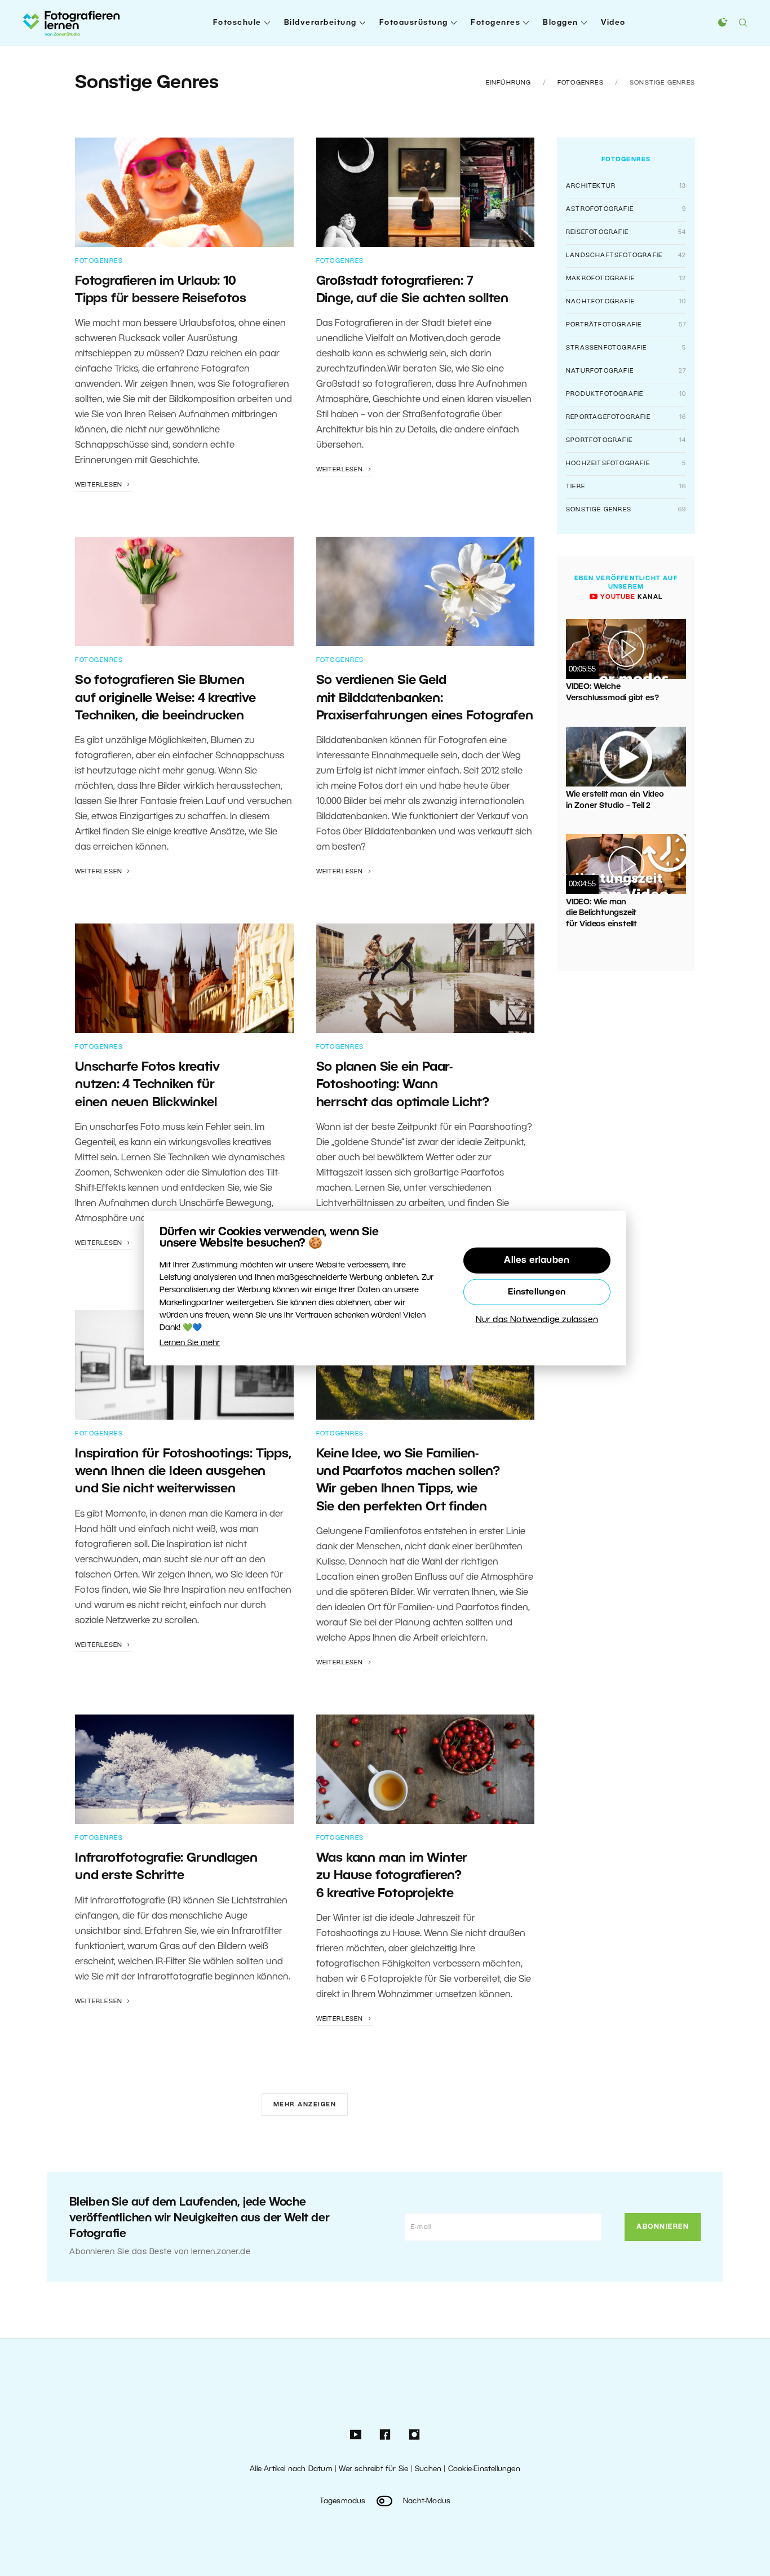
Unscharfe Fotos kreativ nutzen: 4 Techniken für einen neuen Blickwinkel (147, 1085)
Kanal (630, 597)
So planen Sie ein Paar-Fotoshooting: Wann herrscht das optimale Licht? (403, 1085)
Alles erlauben (537, 1260)
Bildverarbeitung (320, 23)
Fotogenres (495, 23)
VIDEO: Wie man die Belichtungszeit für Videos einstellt (601, 913)
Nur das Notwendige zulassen (537, 1319)
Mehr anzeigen (305, 2105)
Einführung (509, 83)
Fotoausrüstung (414, 23)
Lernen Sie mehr (190, 1343)
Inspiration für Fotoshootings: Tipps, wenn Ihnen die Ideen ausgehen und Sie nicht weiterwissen (183, 1472)
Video (613, 23)
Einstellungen (537, 1292)
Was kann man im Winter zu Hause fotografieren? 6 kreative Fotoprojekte (392, 1876)
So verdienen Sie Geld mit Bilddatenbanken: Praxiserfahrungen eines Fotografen (425, 698)
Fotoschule (237, 23)
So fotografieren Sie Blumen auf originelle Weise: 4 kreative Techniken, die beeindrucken (165, 698)
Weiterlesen (100, 485)
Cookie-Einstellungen (484, 2469)
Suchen (428, 2469)
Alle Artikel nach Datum (291, 2469)
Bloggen (561, 23)
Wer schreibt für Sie (373, 2469)
